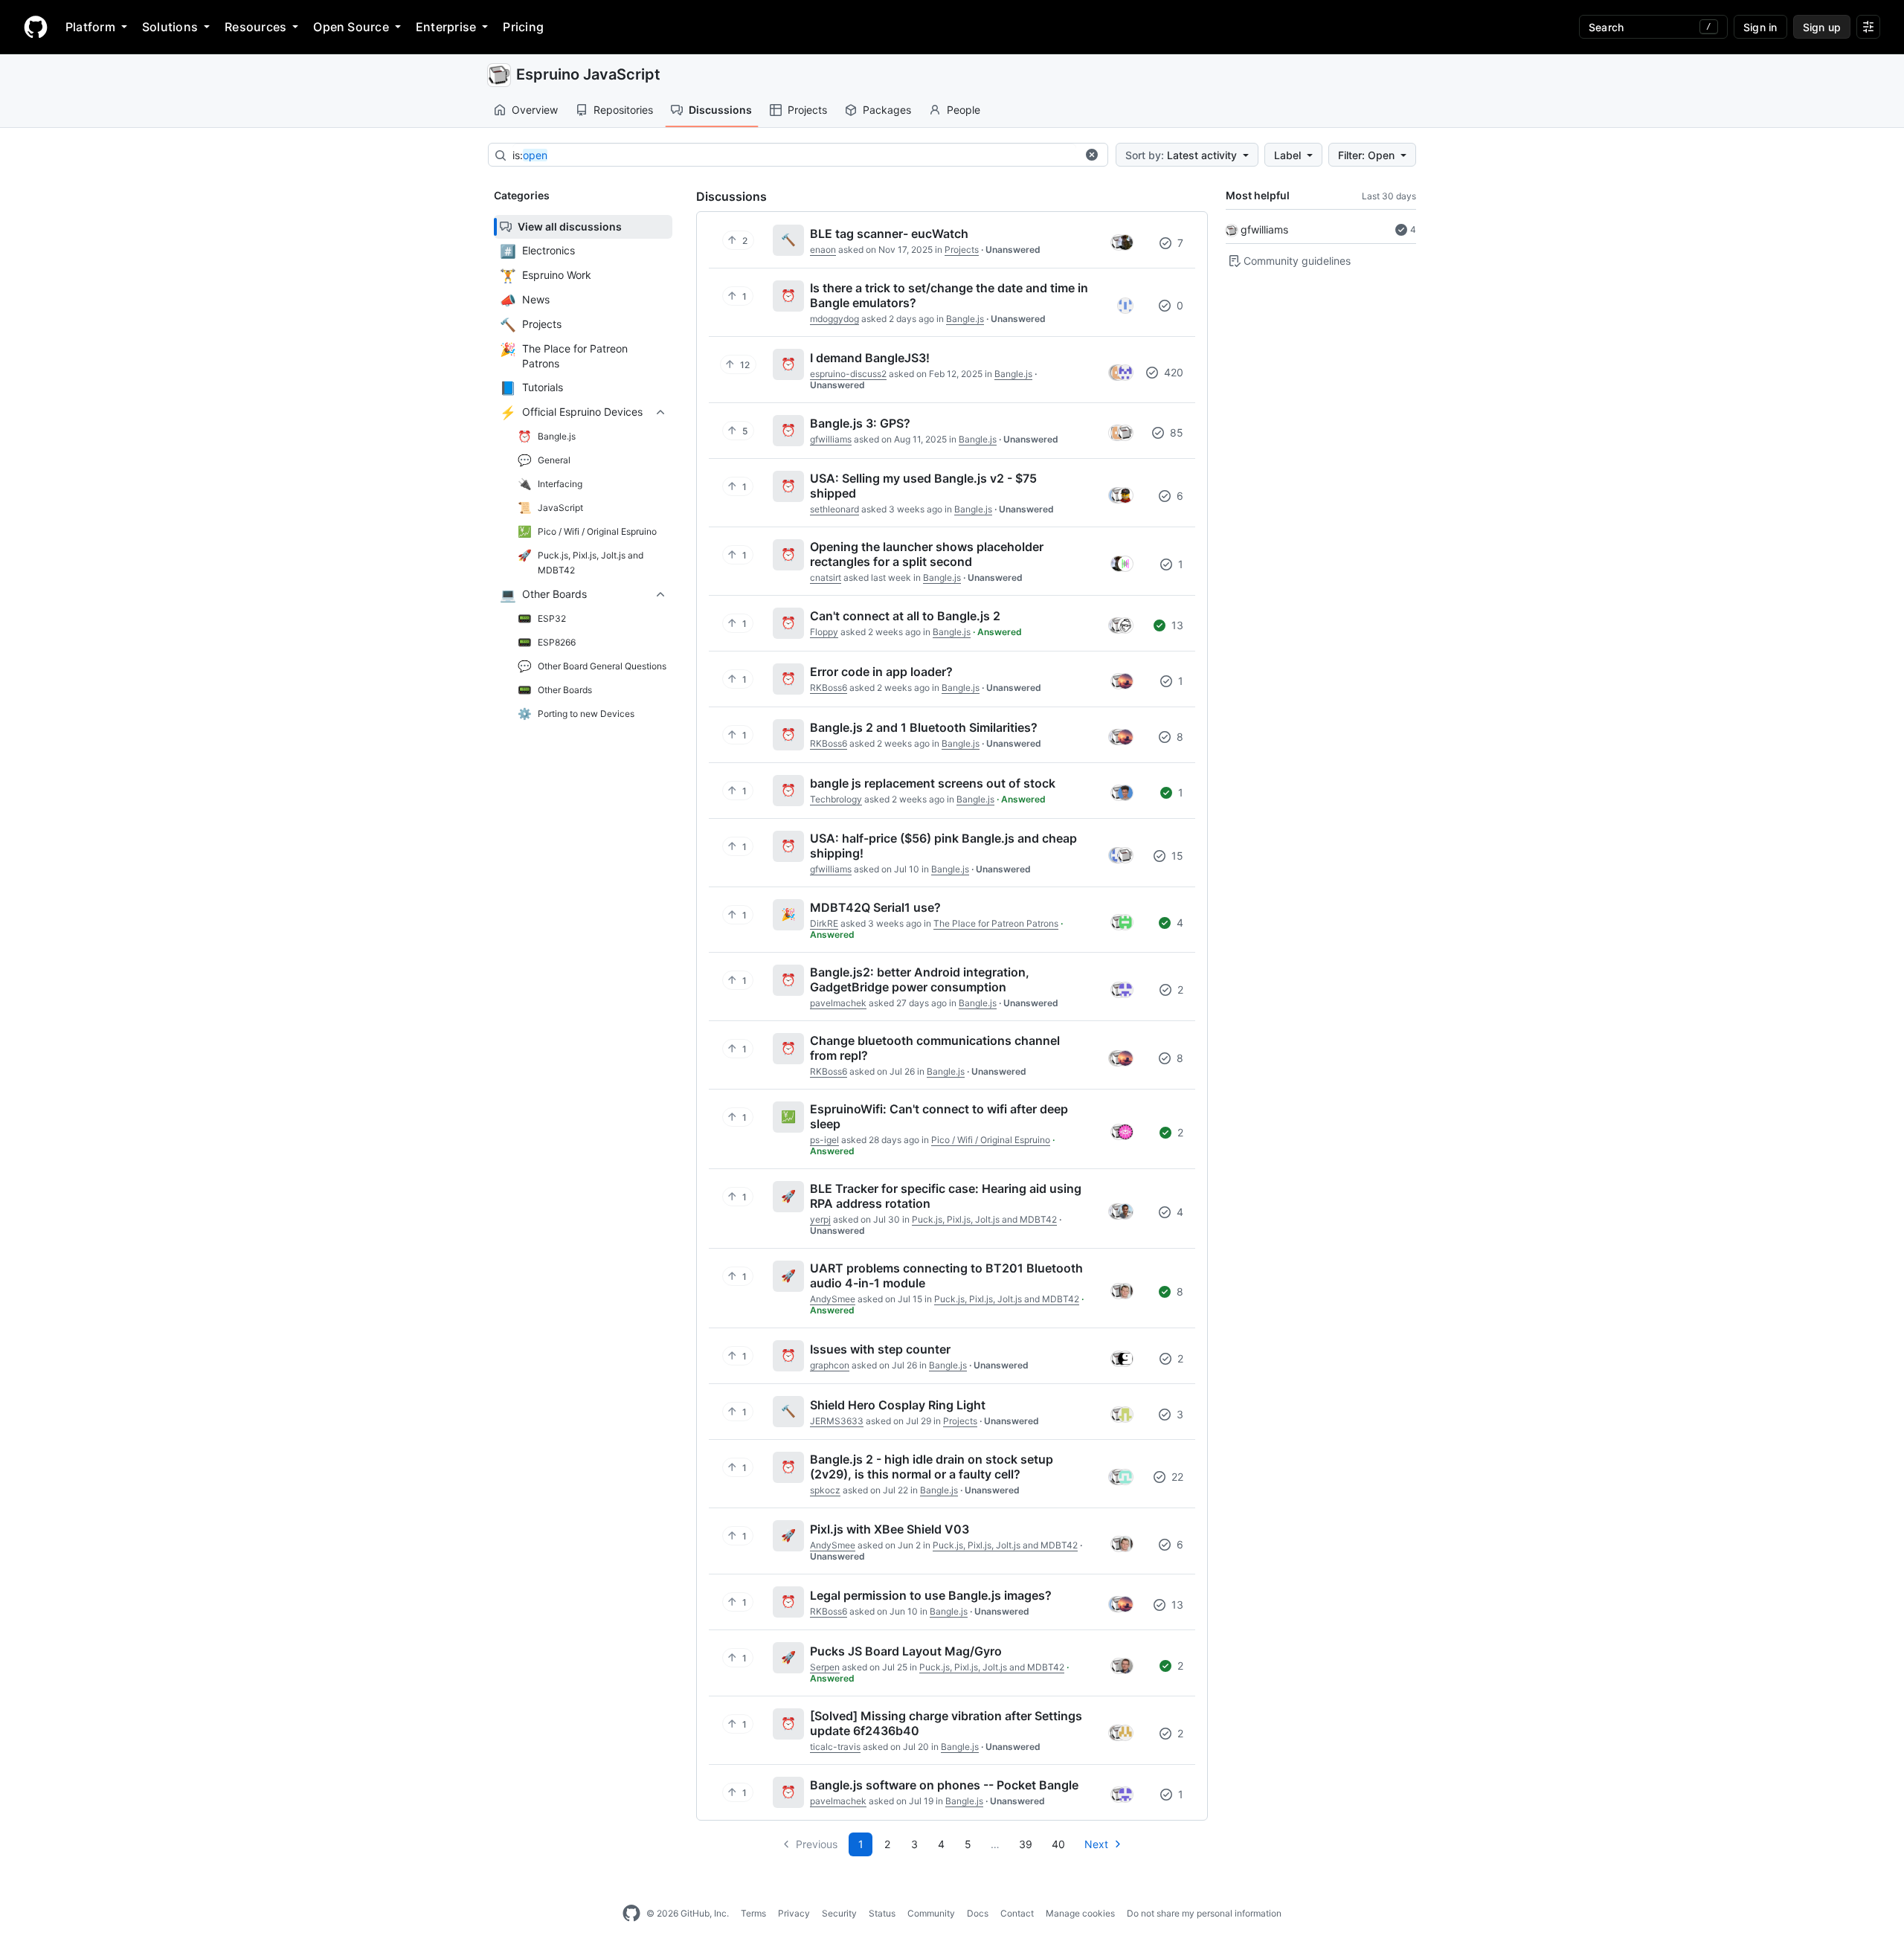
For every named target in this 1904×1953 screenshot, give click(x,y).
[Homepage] (36, 27)
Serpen (825, 1667)
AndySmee (833, 1299)
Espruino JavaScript (588, 74)
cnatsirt (826, 577)
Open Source (351, 27)
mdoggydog (834, 319)
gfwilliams (1264, 229)
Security (839, 1913)
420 (1172, 372)
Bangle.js (965, 319)
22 (1176, 1477)
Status (882, 1913)
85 (1175, 432)
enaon (823, 250)
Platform (90, 27)
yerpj (820, 1219)
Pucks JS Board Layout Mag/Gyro (906, 1651)
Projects (807, 110)
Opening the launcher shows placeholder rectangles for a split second (927, 554)
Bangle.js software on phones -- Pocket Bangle (944, 1785)
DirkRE (824, 923)
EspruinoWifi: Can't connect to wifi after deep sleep (939, 1116)
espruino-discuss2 (848, 374)
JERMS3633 (837, 1421)
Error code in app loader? (881, 672)
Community (931, 1913)
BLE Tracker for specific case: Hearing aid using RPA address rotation (946, 1196)
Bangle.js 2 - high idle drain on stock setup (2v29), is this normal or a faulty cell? (932, 1467)
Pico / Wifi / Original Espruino (991, 1140)
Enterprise (446, 27)
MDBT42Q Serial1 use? (875, 907)
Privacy (794, 1913)
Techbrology (836, 799)
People (964, 110)
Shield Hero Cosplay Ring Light (898, 1405)
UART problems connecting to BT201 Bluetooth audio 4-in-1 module (946, 1275)
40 (1058, 1844)
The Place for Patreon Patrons (996, 923)
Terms (753, 1913)
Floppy (824, 632)
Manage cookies (1080, 1913)
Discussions (720, 110)
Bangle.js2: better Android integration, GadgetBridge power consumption (920, 979)
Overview (535, 110)
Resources (255, 27)
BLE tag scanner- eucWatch (889, 234)
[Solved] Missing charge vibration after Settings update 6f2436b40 (946, 1723)
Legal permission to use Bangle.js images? (931, 1595)
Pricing (523, 27)
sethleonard (834, 509)
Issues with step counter (880, 1349)
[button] (1092, 155)
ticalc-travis (835, 1747)
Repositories (623, 110)
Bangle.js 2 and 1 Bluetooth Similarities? (924, 727)
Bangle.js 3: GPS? (860, 423)
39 (1026, 1844)
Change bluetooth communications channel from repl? (935, 1048)
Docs (978, 1913)
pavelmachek (838, 1003)
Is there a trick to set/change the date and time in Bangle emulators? (949, 295)
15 (1176, 856)
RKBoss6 (829, 688)
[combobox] (794, 155)
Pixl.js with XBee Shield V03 (890, 1529)
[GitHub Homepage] (631, 1914)
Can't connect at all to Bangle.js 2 (905, 616)
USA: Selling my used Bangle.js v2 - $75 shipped (923, 486)
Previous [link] (817, 1844)
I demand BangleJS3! (870, 358)
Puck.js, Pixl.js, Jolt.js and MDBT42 (984, 1219)
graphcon (830, 1365)
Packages (887, 110)
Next (1096, 1844)
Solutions (170, 27)
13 (1176, 625)
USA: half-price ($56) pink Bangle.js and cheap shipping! (943, 846)
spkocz (825, 1490)
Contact (1017, 1913)
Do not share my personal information (1204, 1913)
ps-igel (824, 1140)
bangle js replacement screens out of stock (933, 783)
